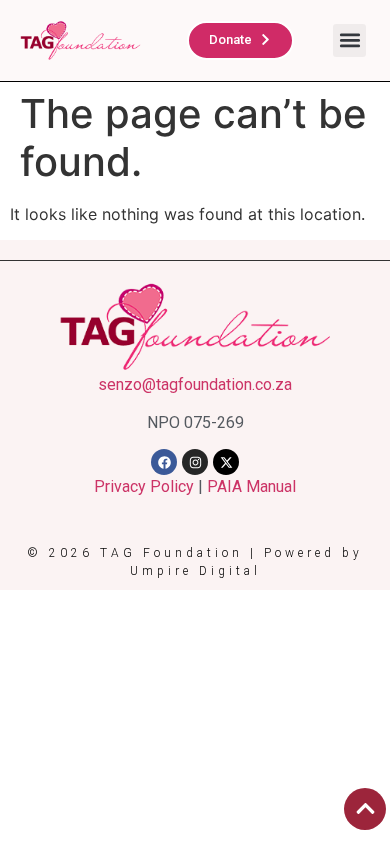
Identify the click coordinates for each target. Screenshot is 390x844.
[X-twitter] (226, 462)
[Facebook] (164, 462)
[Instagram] (195, 462)
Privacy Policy (144, 486)
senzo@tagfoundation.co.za (195, 384)
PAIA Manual (251, 486)
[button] (349, 40)
